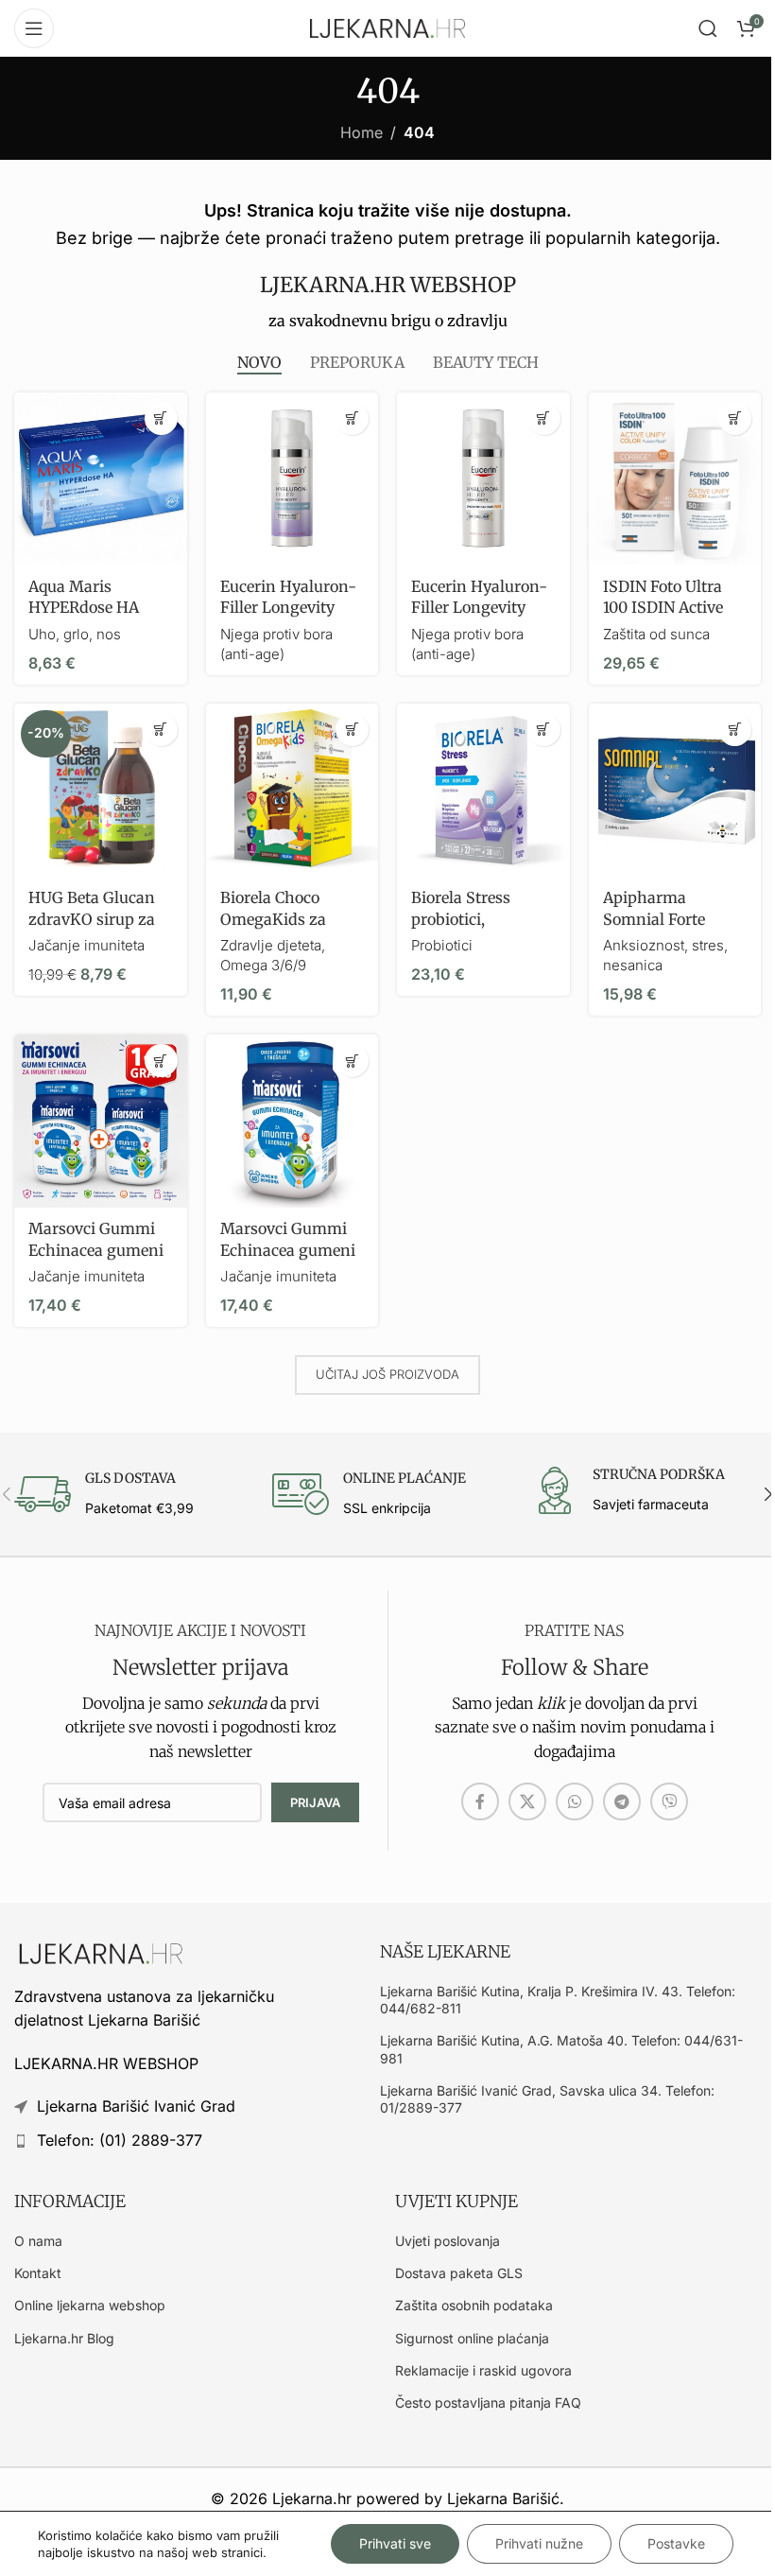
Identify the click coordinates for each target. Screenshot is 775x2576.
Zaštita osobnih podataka (474, 2305)
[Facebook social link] (480, 1801)
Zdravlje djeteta (271, 945)
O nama (38, 2241)
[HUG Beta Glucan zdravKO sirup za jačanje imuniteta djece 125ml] (101, 790)
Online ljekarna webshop (90, 2305)
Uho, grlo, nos (75, 634)
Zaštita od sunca (656, 634)
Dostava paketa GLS (459, 2273)
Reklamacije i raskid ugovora (483, 2370)
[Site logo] (387, 26)
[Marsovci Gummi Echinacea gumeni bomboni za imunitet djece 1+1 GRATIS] (101, 1121)
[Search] (708, 28)
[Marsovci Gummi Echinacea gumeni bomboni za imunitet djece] (293, 1121)
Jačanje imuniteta (86, 945)
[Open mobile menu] (34, 28)
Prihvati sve (395, 2543)
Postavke (676, 2543)
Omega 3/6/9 (263, 965)
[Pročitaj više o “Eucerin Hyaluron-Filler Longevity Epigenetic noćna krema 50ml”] (352, 418)
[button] (161, 418)
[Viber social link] (669, 1801)
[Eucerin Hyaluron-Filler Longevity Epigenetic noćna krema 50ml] (293, 479)
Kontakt (38, 2273)
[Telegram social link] (622, 1801)
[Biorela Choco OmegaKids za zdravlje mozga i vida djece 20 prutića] (293, 790)
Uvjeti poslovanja (448, 2241)
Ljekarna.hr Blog (64, 2338)
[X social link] (527, 1801)
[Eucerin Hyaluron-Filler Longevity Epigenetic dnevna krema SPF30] (483, 479)
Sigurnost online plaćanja (472, 2338)
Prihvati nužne (539, 2543)
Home (362, 132)
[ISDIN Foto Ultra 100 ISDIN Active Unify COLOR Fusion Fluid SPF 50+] (675, 479)
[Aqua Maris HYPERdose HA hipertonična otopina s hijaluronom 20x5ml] (101, 479)
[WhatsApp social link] (575, 1801)
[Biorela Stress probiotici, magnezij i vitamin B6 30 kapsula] (483, 790)
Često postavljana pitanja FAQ (488, 2402)
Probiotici (442, 945)
